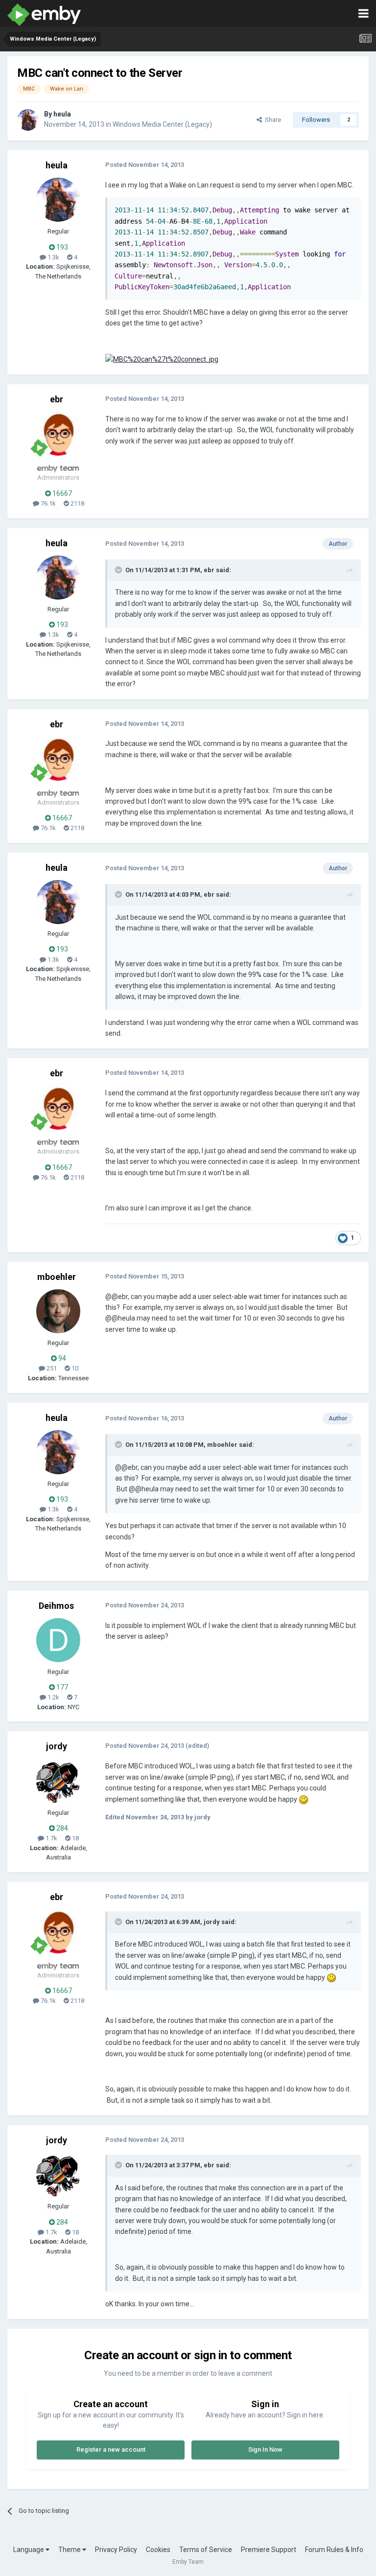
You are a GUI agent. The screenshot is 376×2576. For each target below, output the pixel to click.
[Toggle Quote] (119, 570)
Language (29, 2550)
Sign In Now (265, 2449)
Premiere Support (269, 2550)
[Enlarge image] (162, 359)
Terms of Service (206, 2550)
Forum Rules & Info (334, 2550)
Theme (70, 2550)
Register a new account (111, 2449)
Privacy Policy (116, 2550)
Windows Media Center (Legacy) (162, 124)
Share (271, 120)
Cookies (158, 2550)
